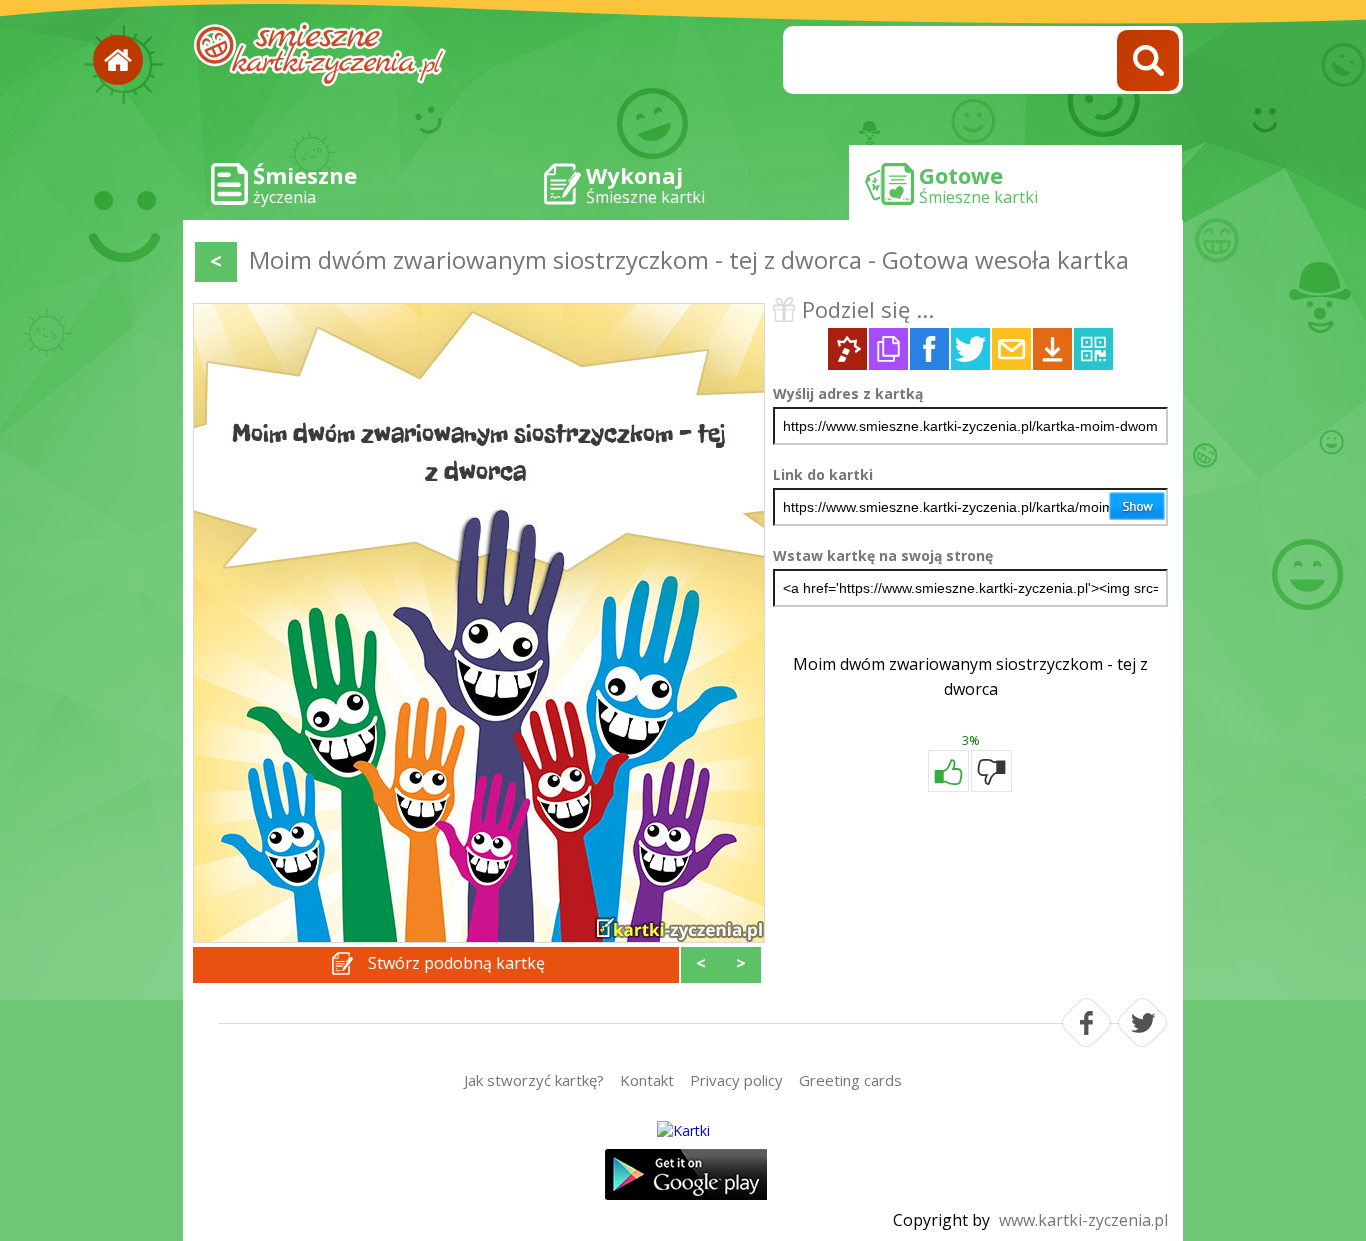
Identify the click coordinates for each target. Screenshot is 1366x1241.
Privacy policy (736, 1080)
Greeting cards (850, 1080)
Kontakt (647, 1080)
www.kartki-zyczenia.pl (1083, 1220)
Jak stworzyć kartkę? (534, 1080)
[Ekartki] (683, 1130)
